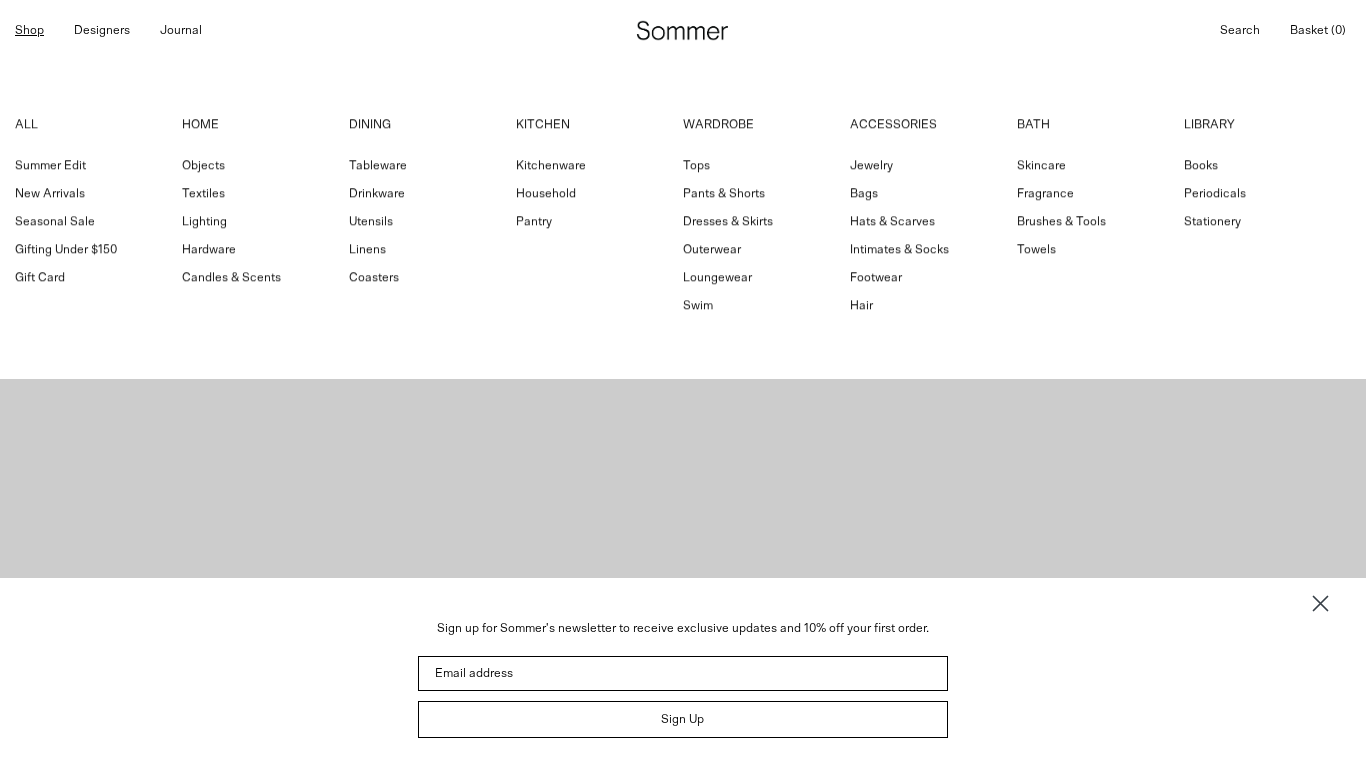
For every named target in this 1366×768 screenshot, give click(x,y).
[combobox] (683, 219)
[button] (1240, 30)
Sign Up (682, 719)
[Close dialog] (1320, 603)
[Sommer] (683, 30)
